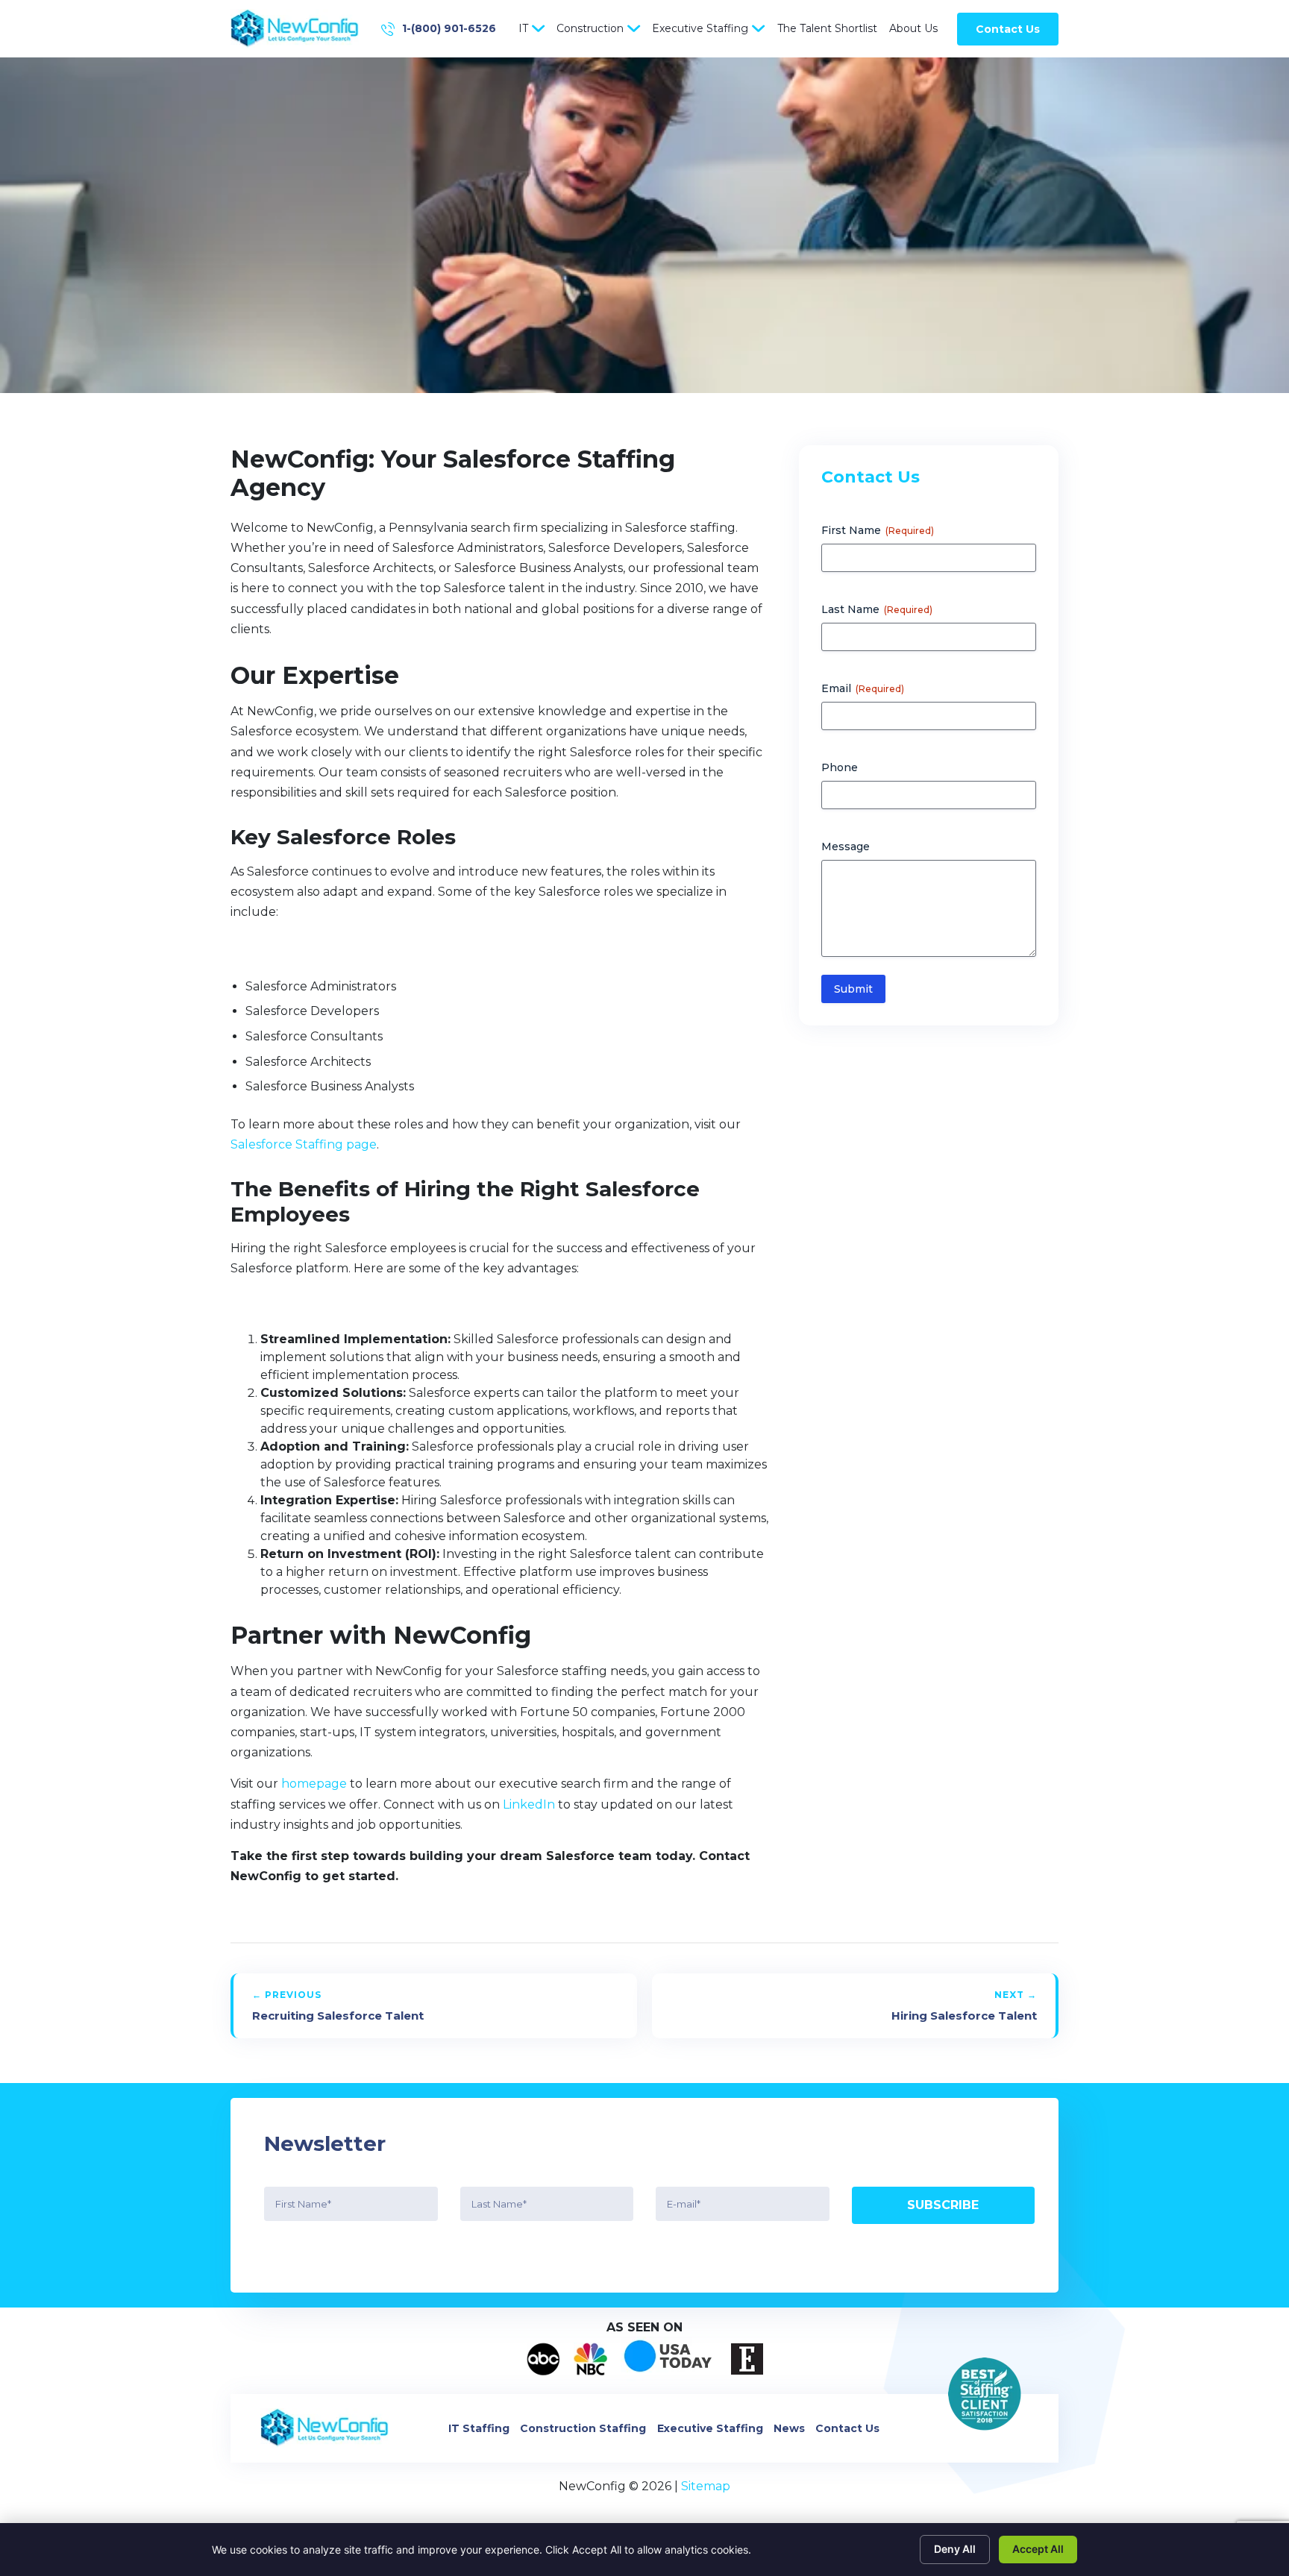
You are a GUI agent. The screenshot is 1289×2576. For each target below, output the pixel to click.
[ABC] (543, 2359)
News (789, 2428)
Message (846, 846)
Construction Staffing (583, 2428)
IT (523, 28)
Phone (840, 767)
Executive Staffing (700, 28)
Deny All (955, 2549)
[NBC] (590, 2359)
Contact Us (1008, 29)
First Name (878, 530)
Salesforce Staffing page (304, 1144)
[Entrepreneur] (747, 2359)
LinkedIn (529, 1804)
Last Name (877, 609)
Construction (590, 28)
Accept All (1038, 2549)
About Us (913, 28)
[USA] (669, 2359)
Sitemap (706, 2486)
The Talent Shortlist (827, 28)
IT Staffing (479, 2428)
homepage (314, 1784)
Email (863, 688)
